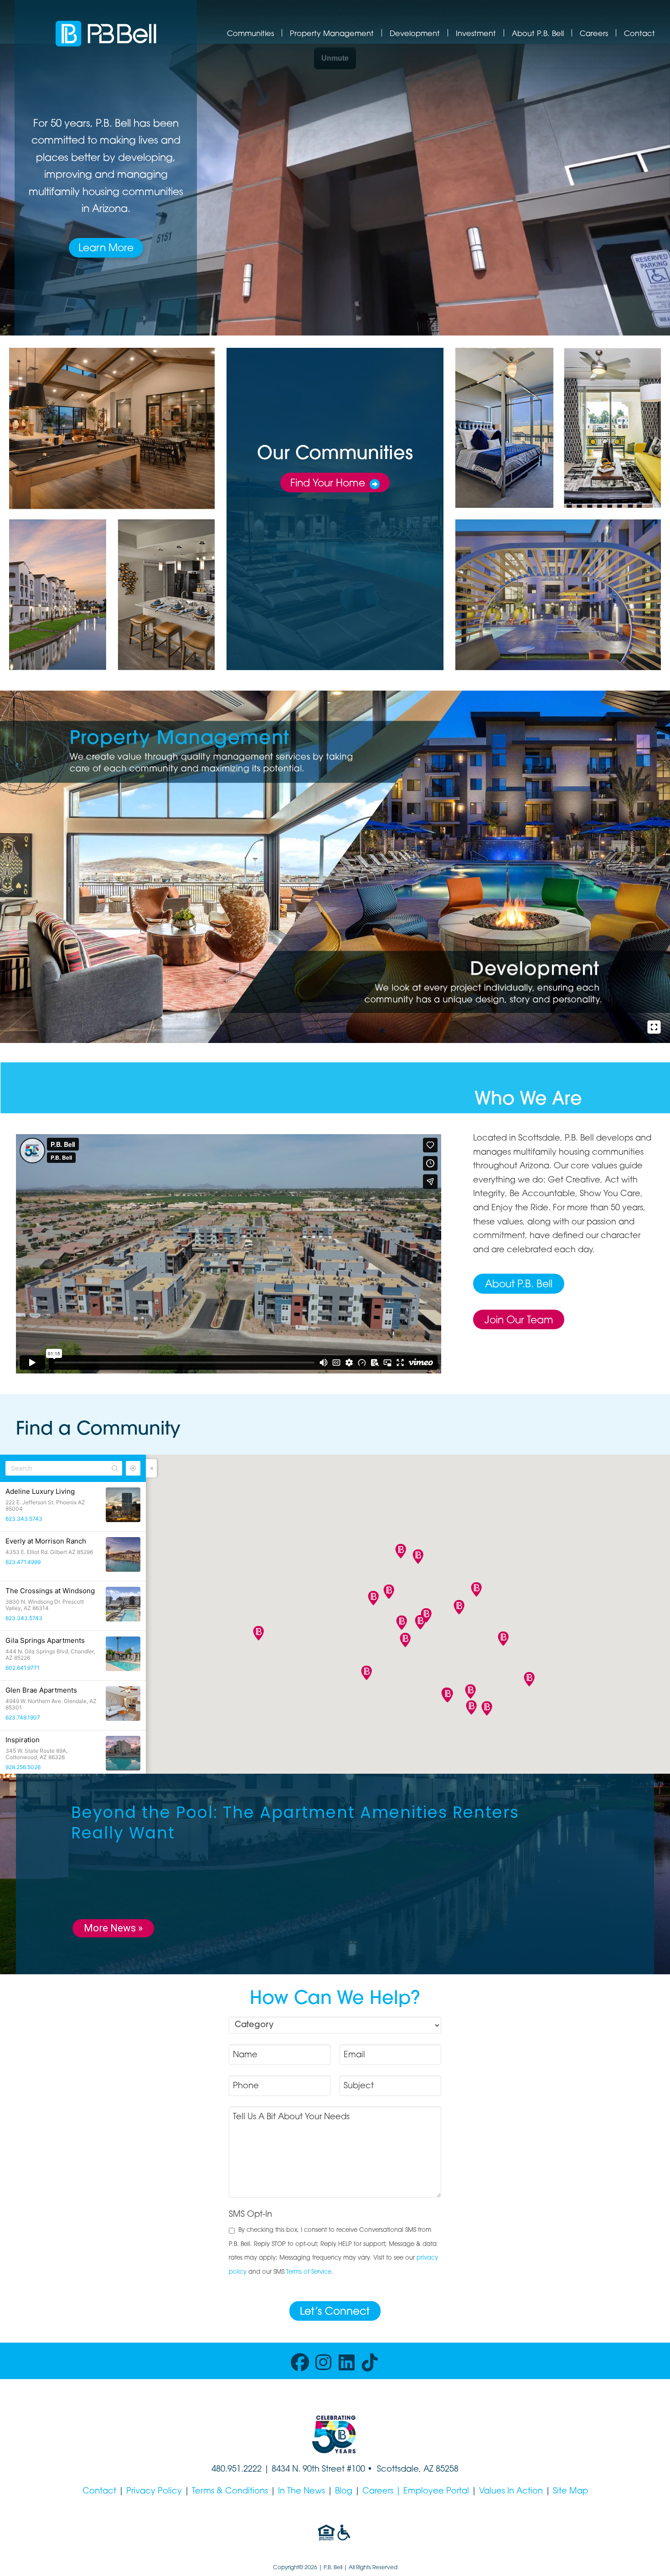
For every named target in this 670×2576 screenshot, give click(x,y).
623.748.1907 (23, 1717)
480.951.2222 (237, 2470)
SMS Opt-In (250, 2215)
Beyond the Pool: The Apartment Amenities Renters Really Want (295, 1823)
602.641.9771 (23, 1668)
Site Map (570, 2492)
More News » (113, 1928)
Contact (99, 2492)
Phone (246, 2086)
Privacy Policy (154, 2492)
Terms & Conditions (230, 2492)
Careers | (383, 2492)
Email (354, 2055)
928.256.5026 (23, 1767)
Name (245, 2055)
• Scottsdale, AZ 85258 (412, 2470)
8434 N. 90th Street (309, 2470)
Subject (359, 2086)
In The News (301, 2492)
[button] (405, 1640)
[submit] (335, 2311)
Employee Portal (436, 2492)
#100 (356, 2470)
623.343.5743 (24, 1519)
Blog (344, 2492)
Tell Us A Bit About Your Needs (291, 2117)
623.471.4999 (23, 1562)
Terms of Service (309, 2272)
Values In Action (511, 2492)
